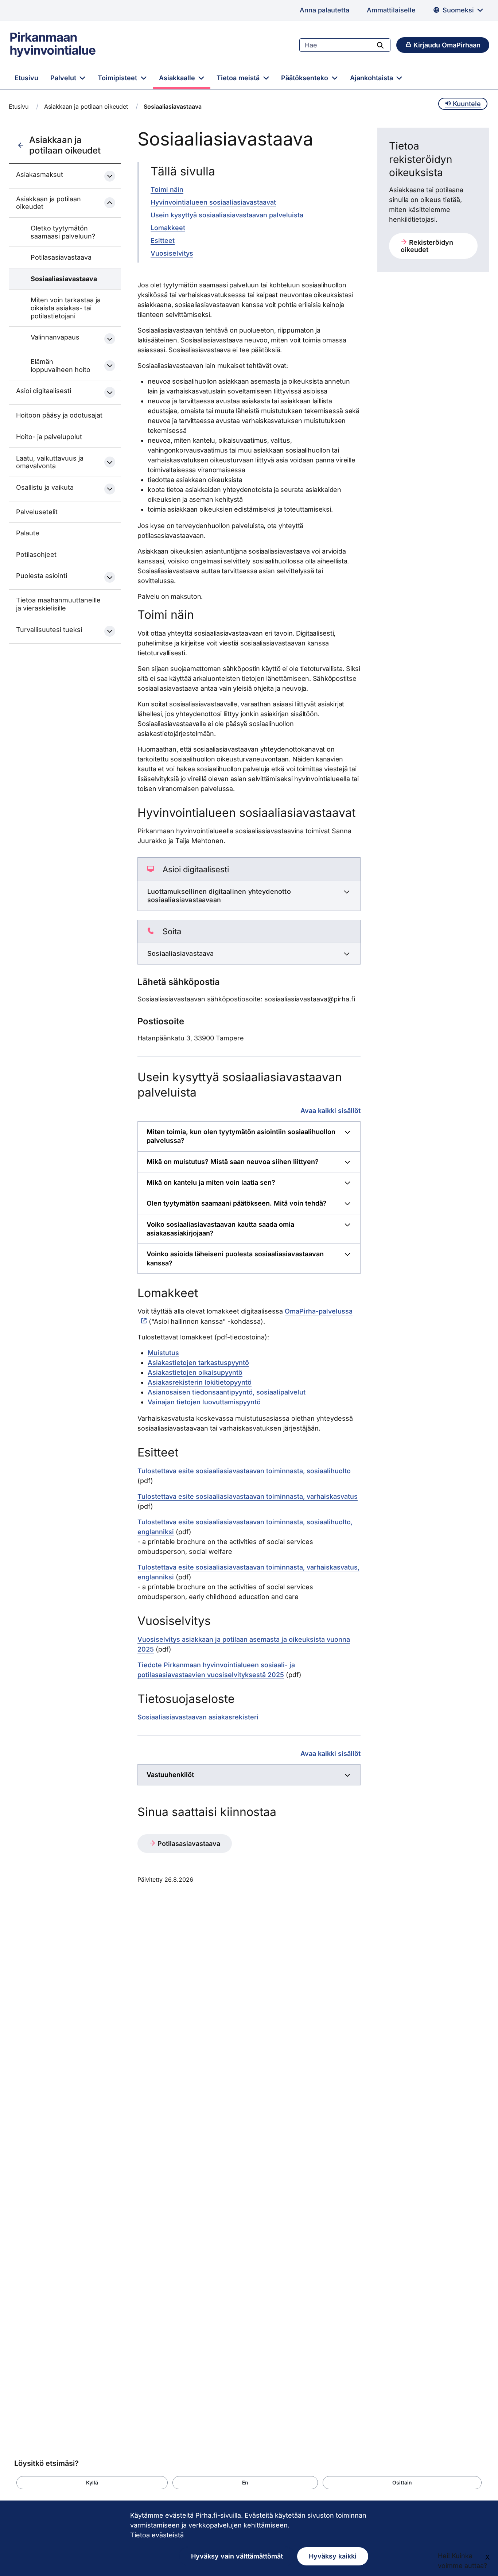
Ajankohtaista (372, 78)
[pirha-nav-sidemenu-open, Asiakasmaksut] (110, 176)
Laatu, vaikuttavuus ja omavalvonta (50, 462)
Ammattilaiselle (391, 10)
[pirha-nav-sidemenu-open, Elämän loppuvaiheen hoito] (110, 366)
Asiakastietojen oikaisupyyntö (195, 1372)
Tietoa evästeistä (157, 2535)
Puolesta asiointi (42, 576)
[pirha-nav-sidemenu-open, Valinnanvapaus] (110, 339)
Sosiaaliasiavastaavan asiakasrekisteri (198, 1717)
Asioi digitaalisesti (44, 391)
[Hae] (380, 45)
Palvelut (64, 78)
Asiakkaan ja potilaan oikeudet (86, 106)
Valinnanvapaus (55, 337)
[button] (92, 2483)
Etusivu (26, 78)
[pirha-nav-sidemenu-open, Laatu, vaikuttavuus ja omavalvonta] (110, 462)
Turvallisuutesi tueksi (49, 630)
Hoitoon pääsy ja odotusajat (59, 415)
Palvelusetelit (37, 512)
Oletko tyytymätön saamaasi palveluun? (63, 232)
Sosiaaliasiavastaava (64, 279)
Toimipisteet (118, 78)
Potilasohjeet (36, 554)
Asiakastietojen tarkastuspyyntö (198, 1363)
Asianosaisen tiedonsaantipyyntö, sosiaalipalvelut (227, 1392)
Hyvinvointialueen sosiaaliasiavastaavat (213, 202)
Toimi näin (167, 189)
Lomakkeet (168, 228)
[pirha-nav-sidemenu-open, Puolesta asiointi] (110, 577)
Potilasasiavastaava (61, 257)
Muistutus (163, 1353)
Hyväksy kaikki (333, 2556)
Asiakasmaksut (40, 174)
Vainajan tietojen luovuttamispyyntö (204, 1402)
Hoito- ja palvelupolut (49, 437)
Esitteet (163, 240)
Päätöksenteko (306, 78)
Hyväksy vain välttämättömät (237, 2556)
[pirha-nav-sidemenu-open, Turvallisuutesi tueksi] (110, 631)
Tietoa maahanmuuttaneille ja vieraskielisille (58, 604)
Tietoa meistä (239, 78)
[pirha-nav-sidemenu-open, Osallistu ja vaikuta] (110, 489)
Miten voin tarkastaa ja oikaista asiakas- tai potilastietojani (66, 308)
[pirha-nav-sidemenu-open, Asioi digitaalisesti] (110, 392)
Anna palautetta (324, 10)
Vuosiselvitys (172, 253)
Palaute (28, 533)
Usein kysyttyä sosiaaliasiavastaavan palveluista (227, 215)
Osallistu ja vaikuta (45, 487)
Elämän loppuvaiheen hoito (61, 366)
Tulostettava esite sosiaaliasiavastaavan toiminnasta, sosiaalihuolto (244, 1471)
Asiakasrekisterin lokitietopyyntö (200, 1382)
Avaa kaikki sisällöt (330, 1110)
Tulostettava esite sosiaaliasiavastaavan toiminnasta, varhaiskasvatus (248, 1496)
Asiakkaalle (178, 78)
